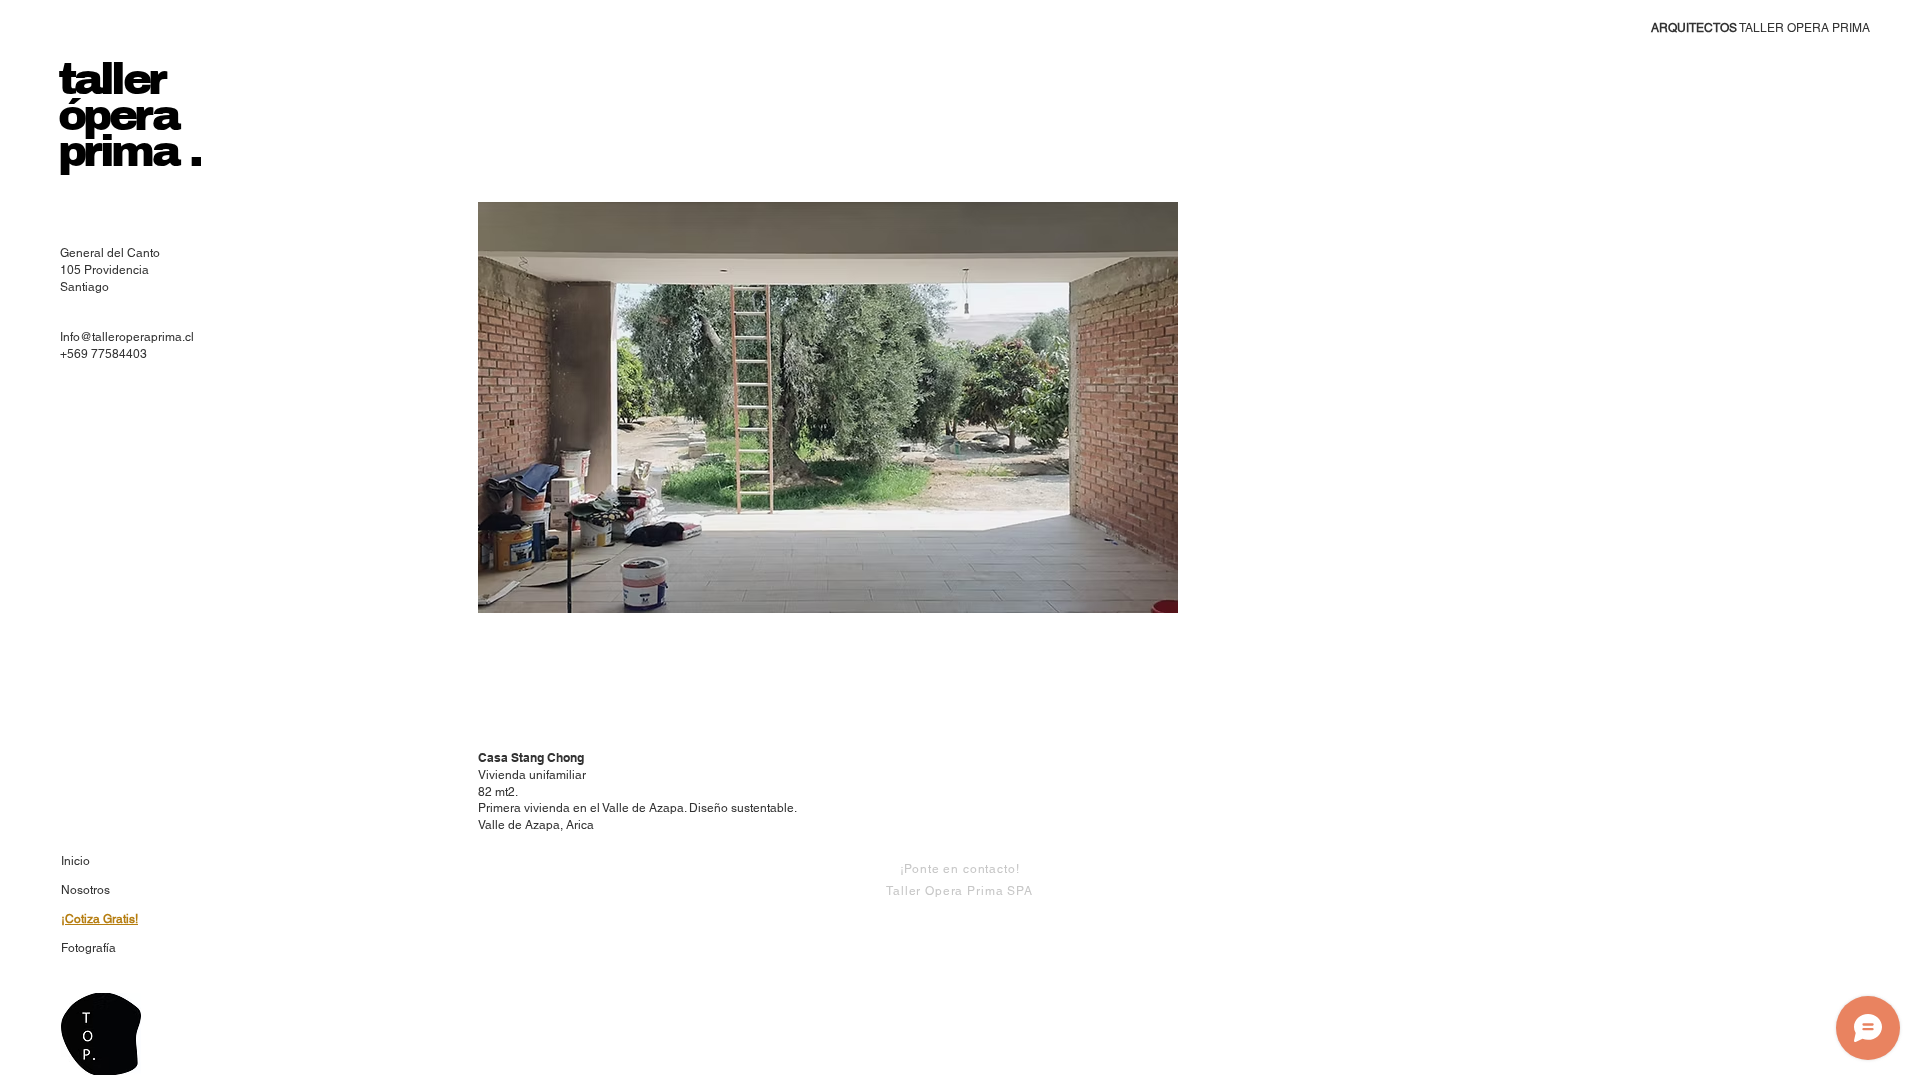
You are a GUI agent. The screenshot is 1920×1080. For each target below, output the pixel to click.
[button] (828, 407)
